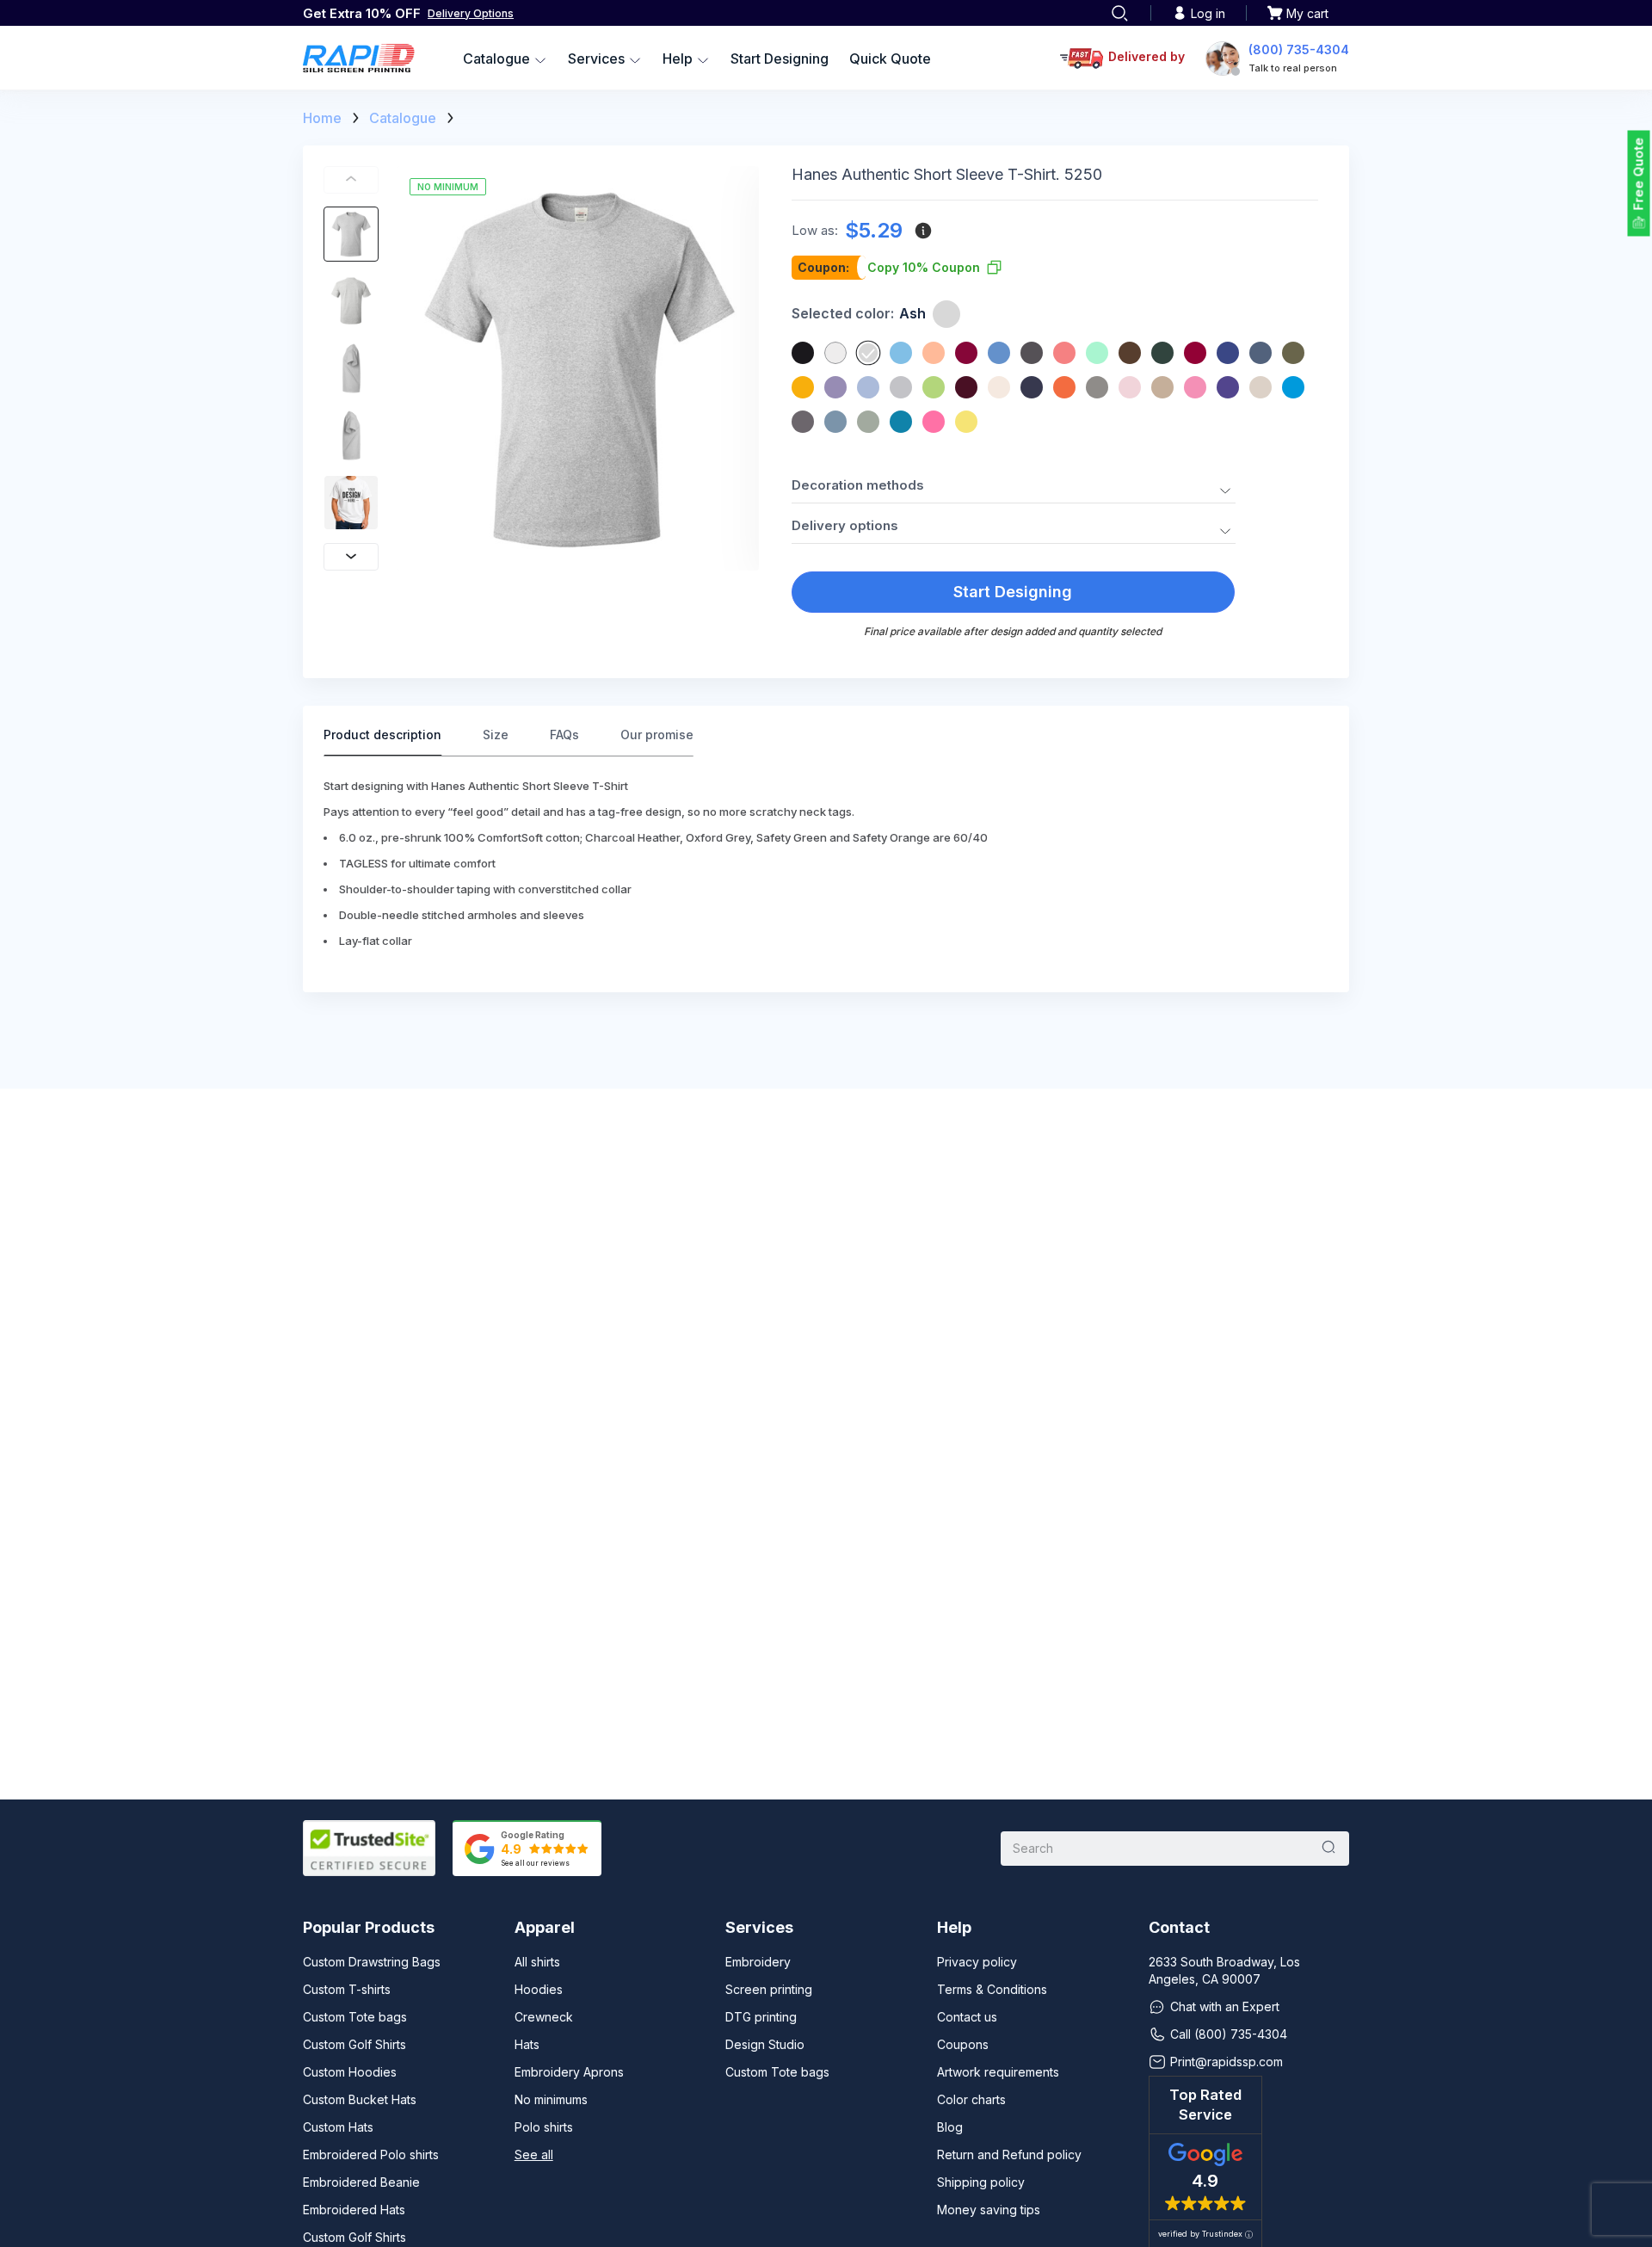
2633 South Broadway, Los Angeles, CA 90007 (1224, 1970)
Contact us (967, 2017)
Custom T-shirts (347, 1989)
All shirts (537, 1962)
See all (534, 2154)
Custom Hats (338, 2127)
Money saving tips (989, 2210)
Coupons (963, 2044)
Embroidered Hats (354, 2210)
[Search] (1119, 13)
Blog (950, 2127)
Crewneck (544, 2017)
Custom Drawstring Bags (372, 1962)
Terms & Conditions (992, 1989)
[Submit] (1328, 1849)
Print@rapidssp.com (1227, 2062)
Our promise (657, 735)
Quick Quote (890, 59)
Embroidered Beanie (361, 2182)
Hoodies (539, 1989)
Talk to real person (1293, 68)
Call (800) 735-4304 (1229, 2034)
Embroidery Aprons (569, 2072)
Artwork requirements (998, 2072)
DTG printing (761, 2017)
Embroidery (758, 1962)
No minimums (551, 2099)
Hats (527, 2044)
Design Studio (765, 2044)
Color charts (971, 2099)
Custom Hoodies (350, 2072)
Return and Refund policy (1009, 2154)
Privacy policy (977, 1962)
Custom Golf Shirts (354, 2044)
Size (496, 735)
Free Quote (1639, 174)
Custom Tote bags (355, 2017)
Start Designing (780, 59)
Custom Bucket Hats (360, 2099)
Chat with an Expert (1225, 2006)
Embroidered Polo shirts (371, 2154)
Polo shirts (544, 2127)
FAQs (564, 735)
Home (322, 118)
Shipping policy (981, 2182)
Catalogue (403, 118)
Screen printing (769, 1989)
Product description (382, 735)
